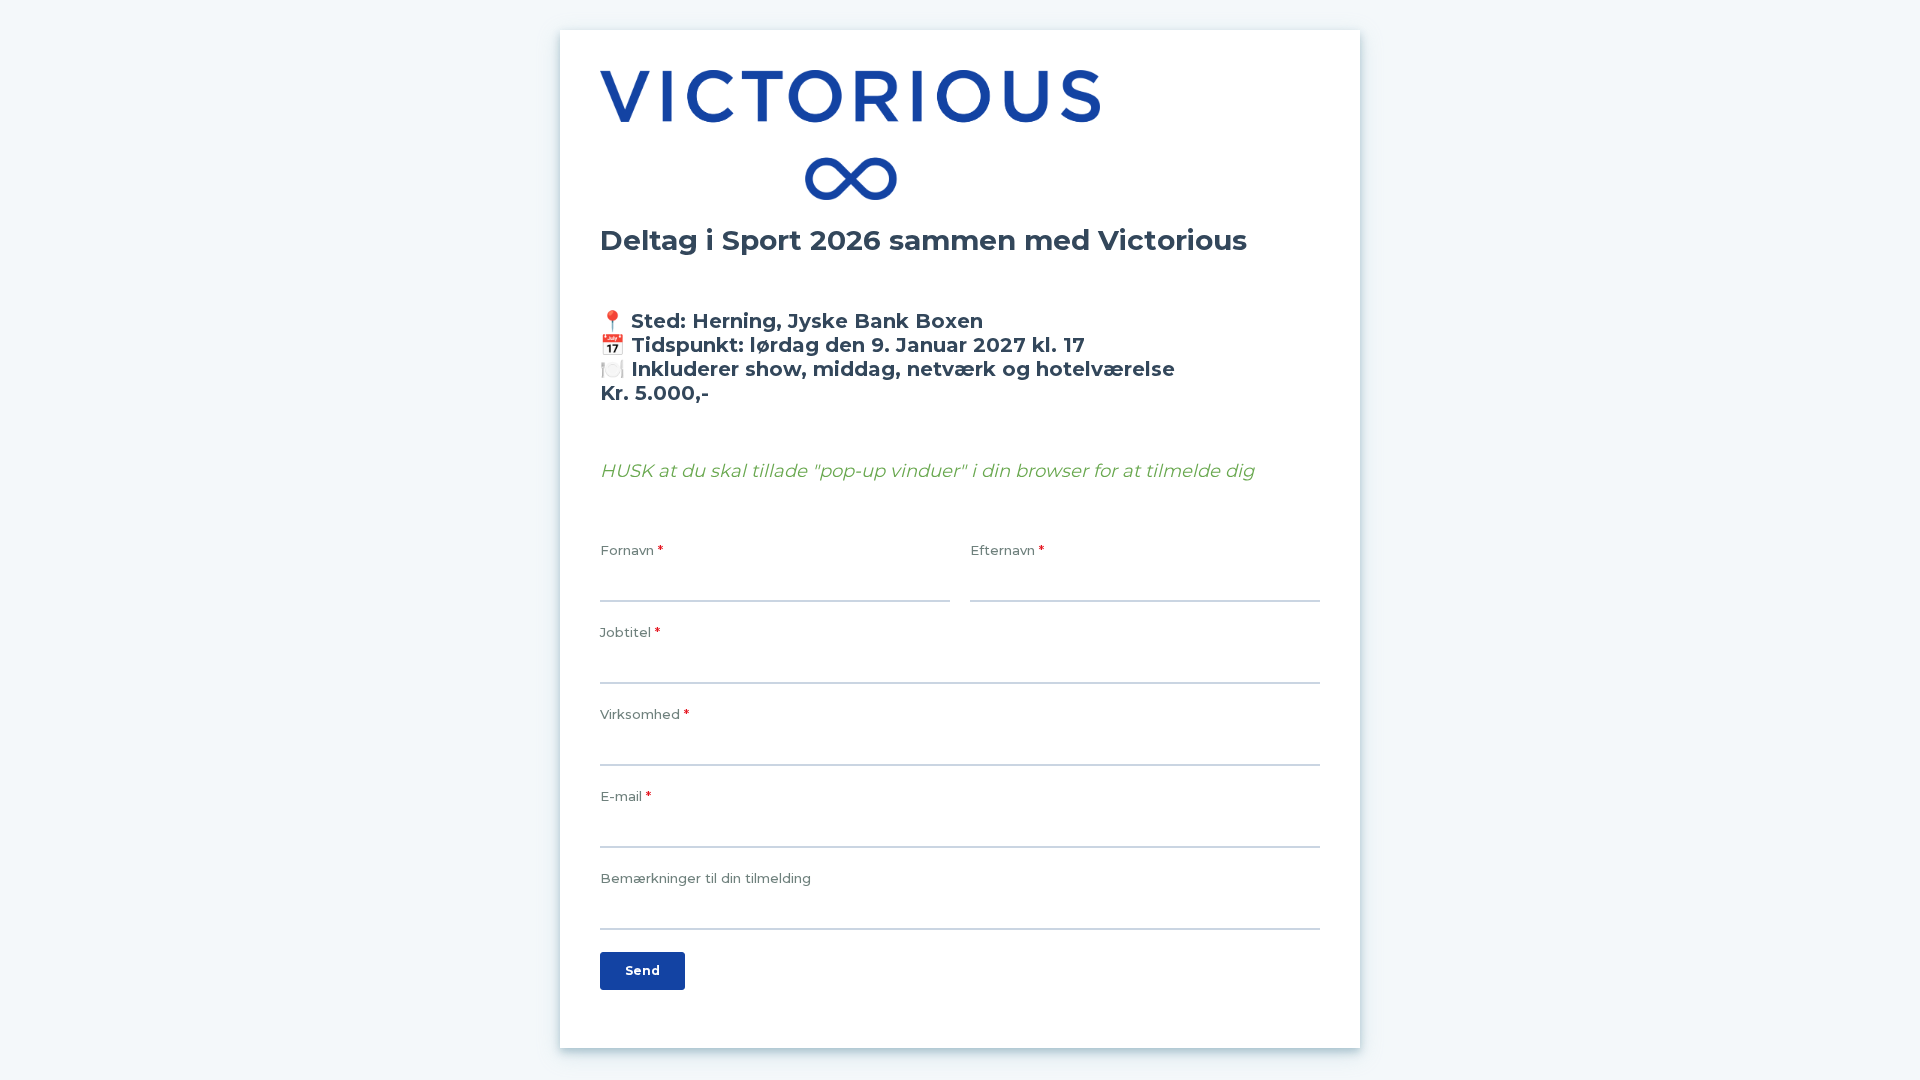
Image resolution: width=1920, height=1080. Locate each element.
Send (642, 970)
